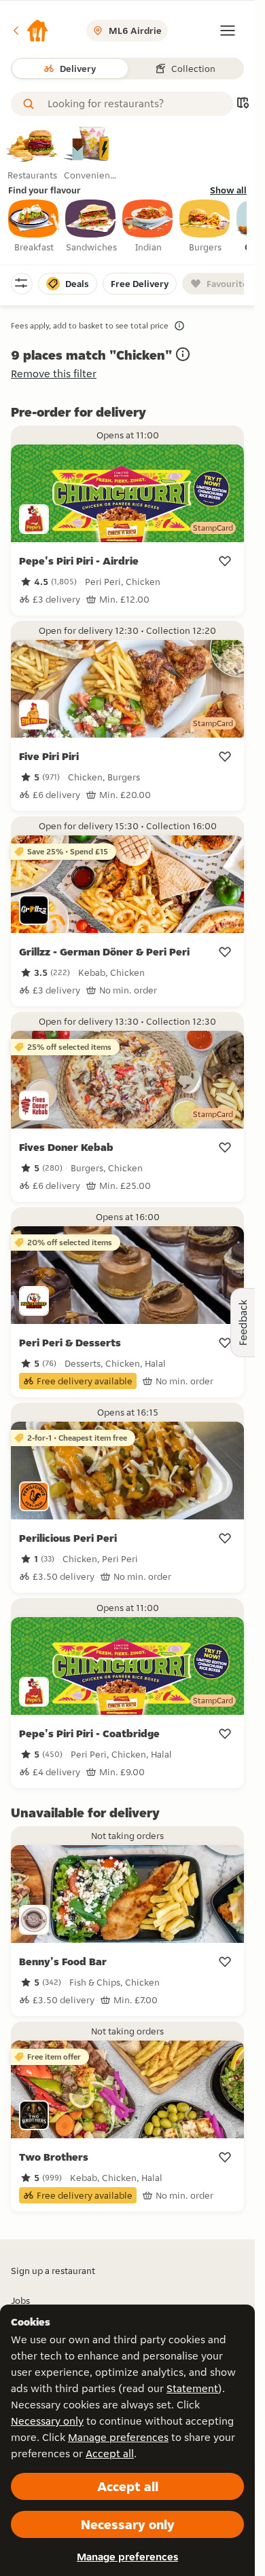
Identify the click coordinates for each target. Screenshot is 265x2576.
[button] (30, 31)
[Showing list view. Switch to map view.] (243, 104)
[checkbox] (34, 227)
